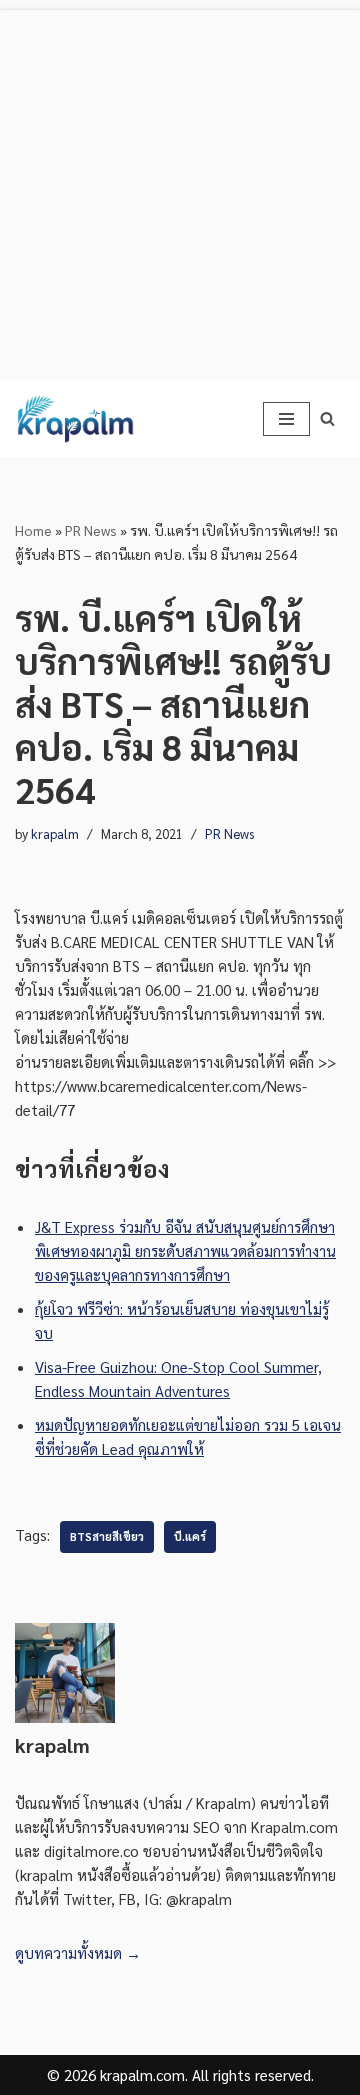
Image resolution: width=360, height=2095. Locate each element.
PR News (91, 530)
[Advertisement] (180, 190)
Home (33, 530)
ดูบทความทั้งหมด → (78, 1952)
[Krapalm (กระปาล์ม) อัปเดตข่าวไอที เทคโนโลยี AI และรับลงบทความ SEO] (75, 419)
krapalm (55, 833)
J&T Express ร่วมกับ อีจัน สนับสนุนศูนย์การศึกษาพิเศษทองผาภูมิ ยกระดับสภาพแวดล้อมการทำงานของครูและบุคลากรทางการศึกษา (185, 1250)
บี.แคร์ (190, 1536)
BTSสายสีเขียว (107, 1536)
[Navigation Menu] (286, 419)
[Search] (327, 418)
